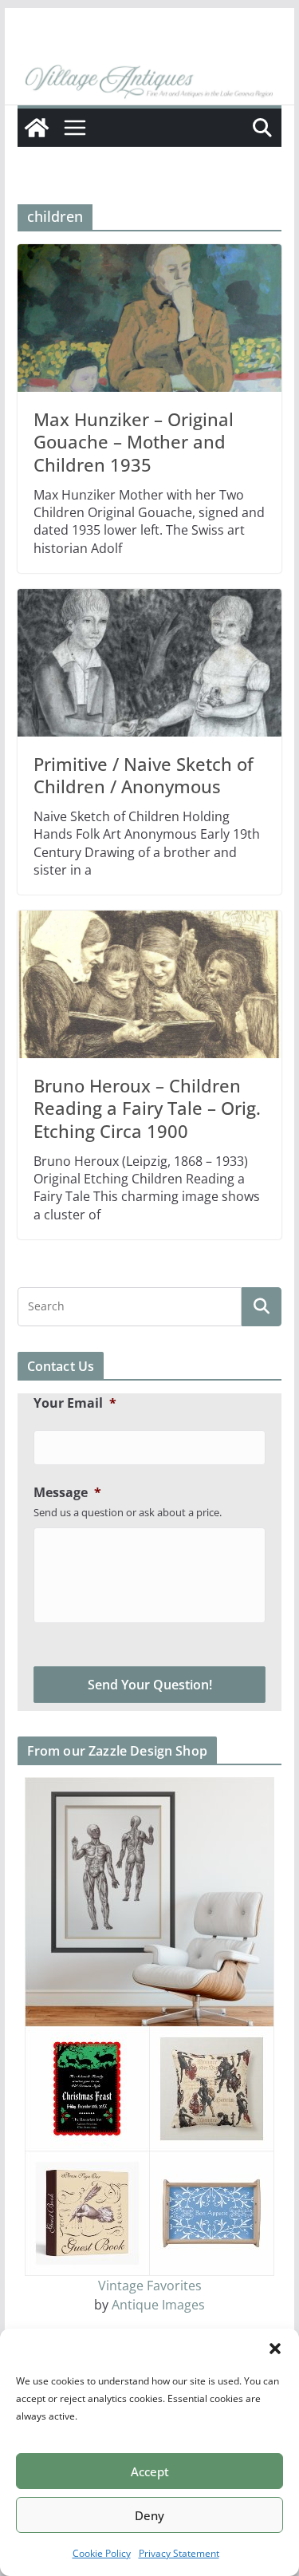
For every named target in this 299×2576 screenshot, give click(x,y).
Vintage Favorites (150, 2286)
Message (67, 1493)
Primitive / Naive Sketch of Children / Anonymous (144, 775)
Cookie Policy (102, 2553)
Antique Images (158, 2305)
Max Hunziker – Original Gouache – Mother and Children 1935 (134, 442)
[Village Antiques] (150, 82)
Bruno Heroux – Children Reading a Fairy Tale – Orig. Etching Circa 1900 (147, 1108)
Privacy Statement (179, 2553)
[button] (275, 2349)
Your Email (75, 1403)
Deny (149, 2515)
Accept (150, 2471)
